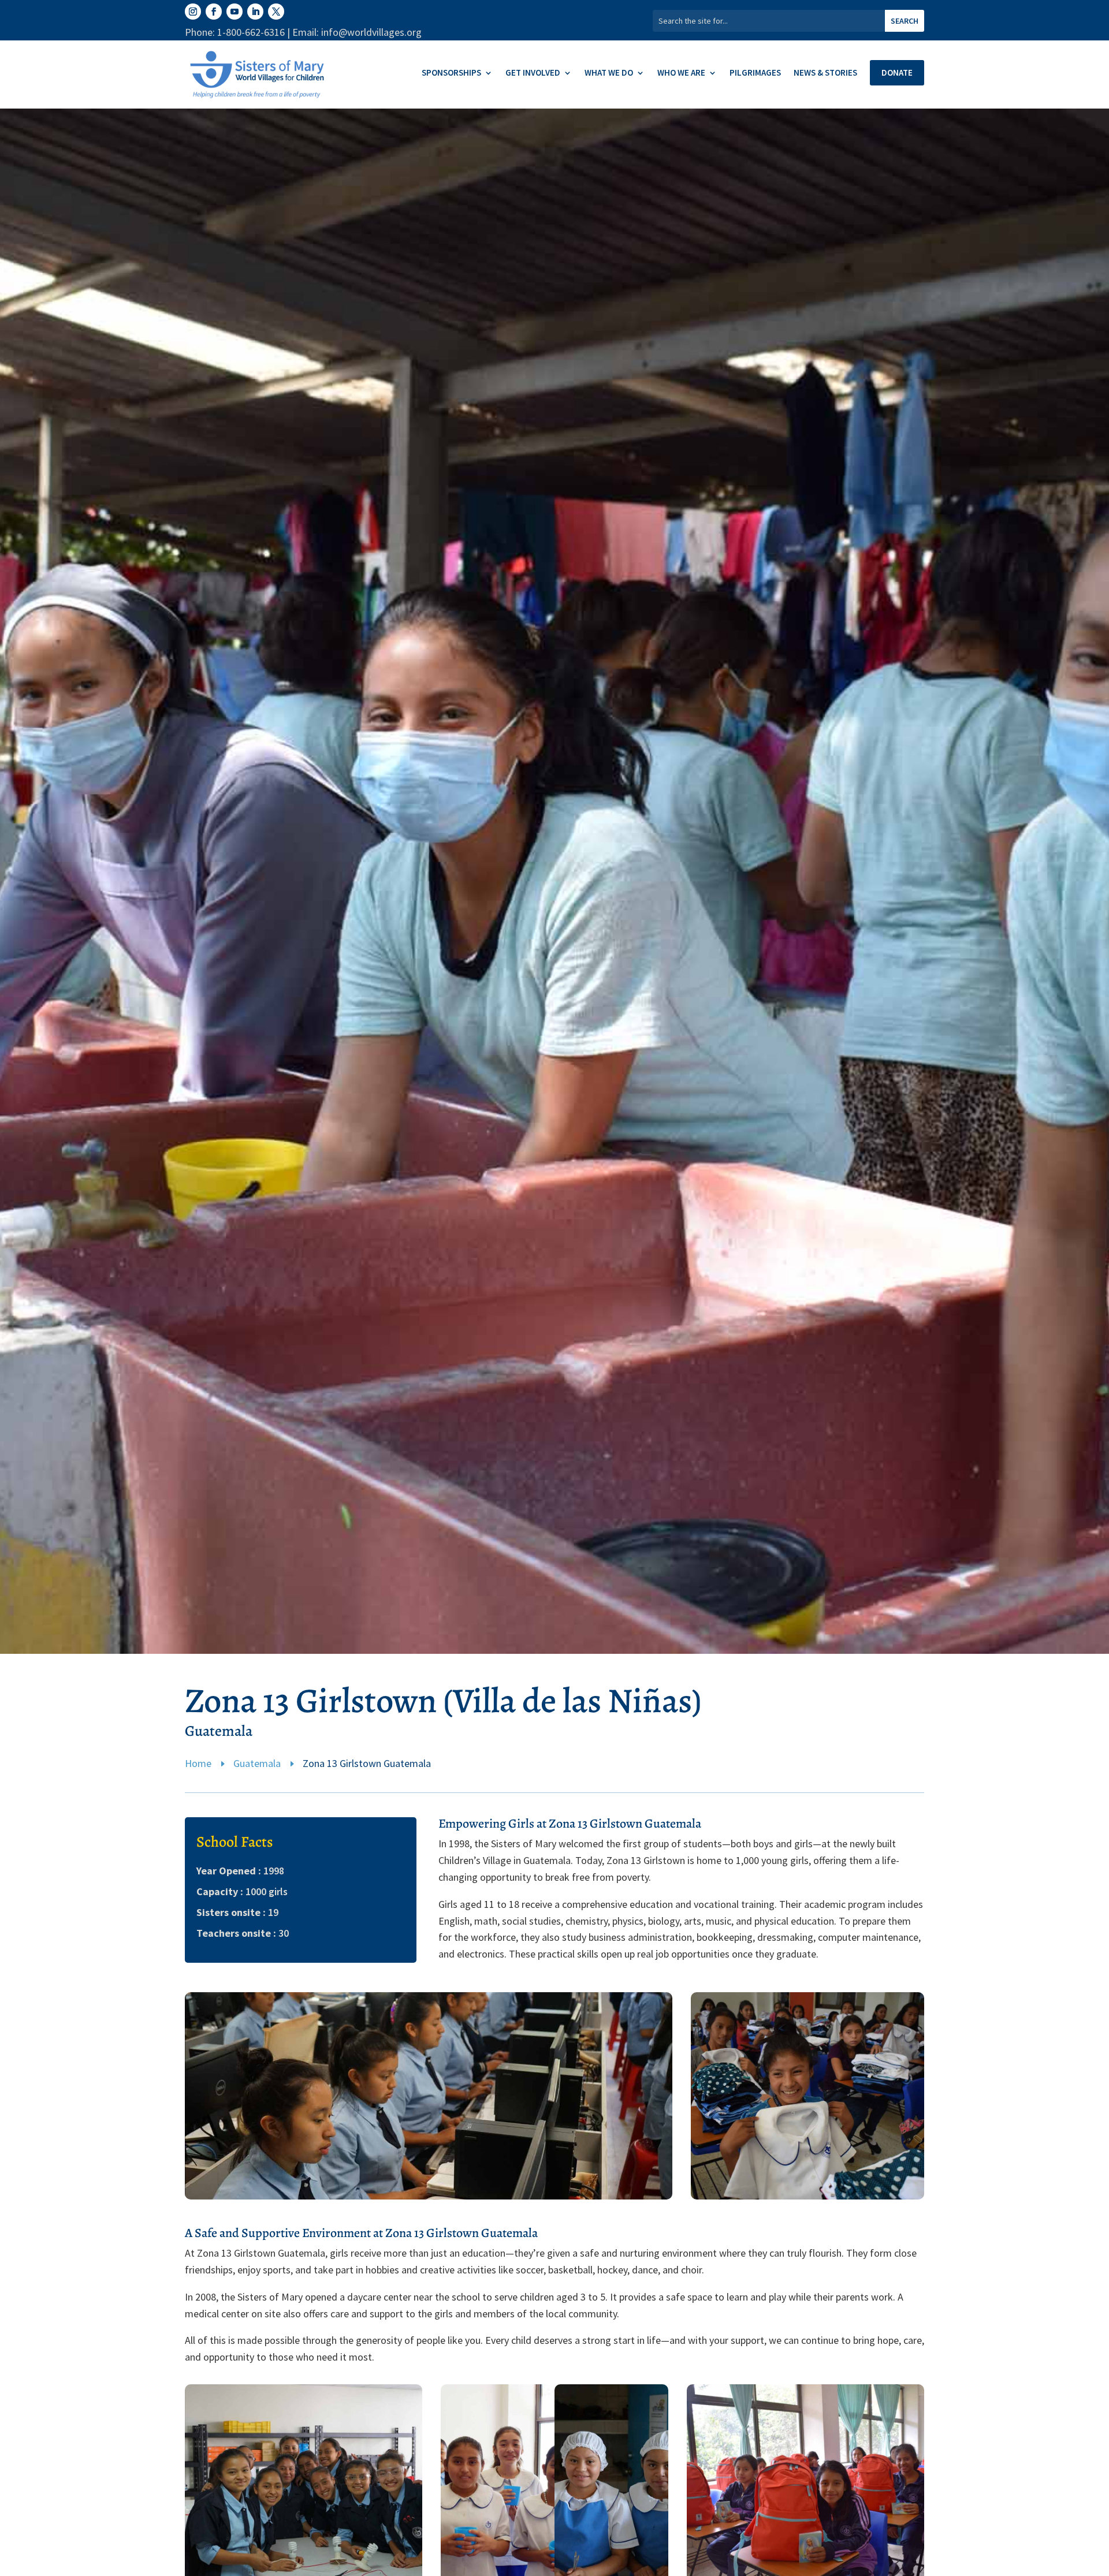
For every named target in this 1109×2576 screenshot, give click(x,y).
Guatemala (257, 1763)
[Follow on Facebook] (214, 12)
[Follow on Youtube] (235, 12)
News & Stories (825, 73)
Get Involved (533, 73)
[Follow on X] (276, 12)
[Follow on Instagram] (193, 12)
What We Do (609, 73)
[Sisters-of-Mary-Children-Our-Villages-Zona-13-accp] (807, 2196)
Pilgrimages (755, 73)
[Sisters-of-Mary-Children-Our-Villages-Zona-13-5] (429, 2196)
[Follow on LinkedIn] (255, 12)
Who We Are (681, 73)
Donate (897, 72)
